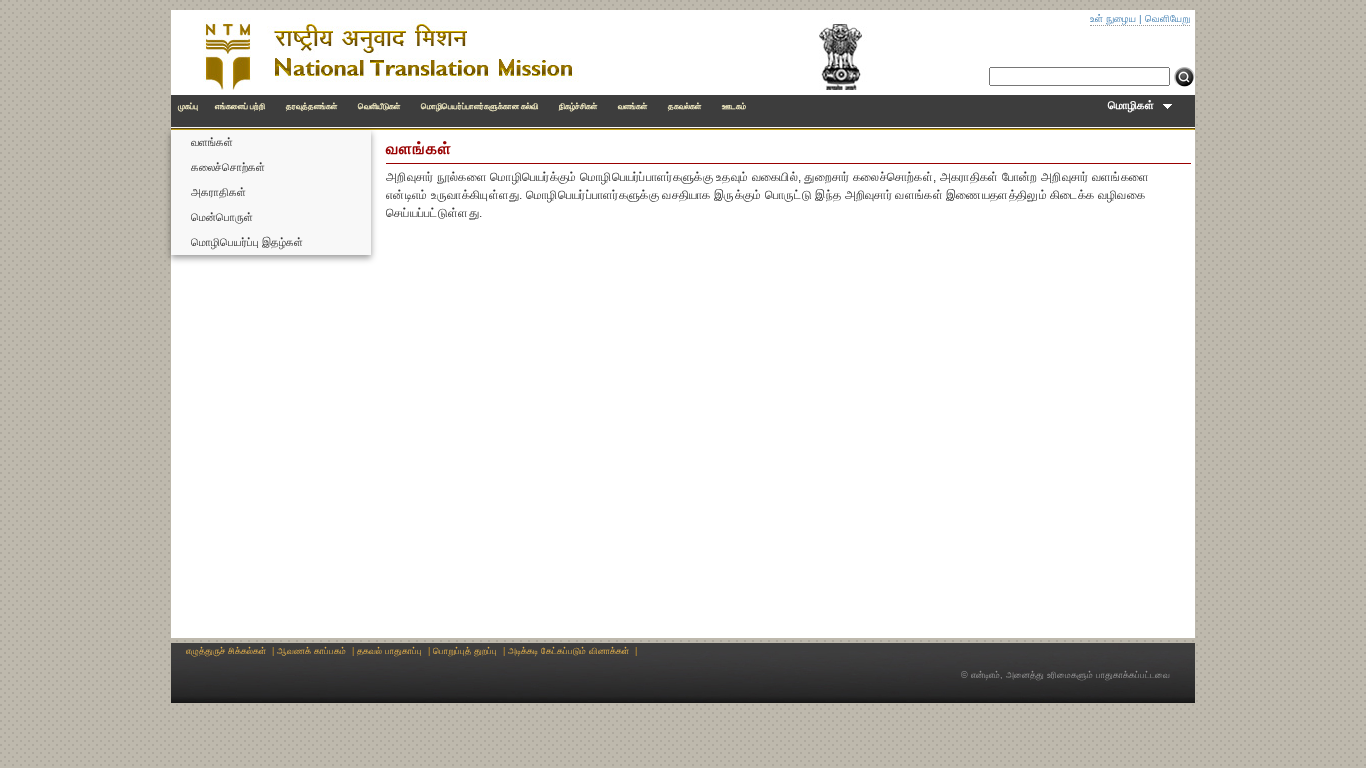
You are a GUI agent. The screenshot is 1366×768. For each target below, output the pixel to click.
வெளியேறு (1167, 18)
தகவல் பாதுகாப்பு (389, 651)
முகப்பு (188, 106)
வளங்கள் (632, 106)
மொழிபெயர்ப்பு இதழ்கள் (247, 242)
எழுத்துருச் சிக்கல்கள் (226, 651)
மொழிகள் (1135, 105)
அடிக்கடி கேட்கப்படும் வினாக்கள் (568, 651)
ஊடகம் (734, 106)
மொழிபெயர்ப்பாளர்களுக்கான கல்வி (479, 106)
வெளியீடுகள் (379, 106)
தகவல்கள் (684, 106)
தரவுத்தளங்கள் (311, 106)
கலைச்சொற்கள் (228, 167)
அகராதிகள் (218, 192)
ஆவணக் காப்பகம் (311, 651)
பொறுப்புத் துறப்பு (465, 651)
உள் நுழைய (1113, 18)
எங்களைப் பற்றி (240, 106)
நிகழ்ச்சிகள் (578, 106)
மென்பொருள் (222, 217)
